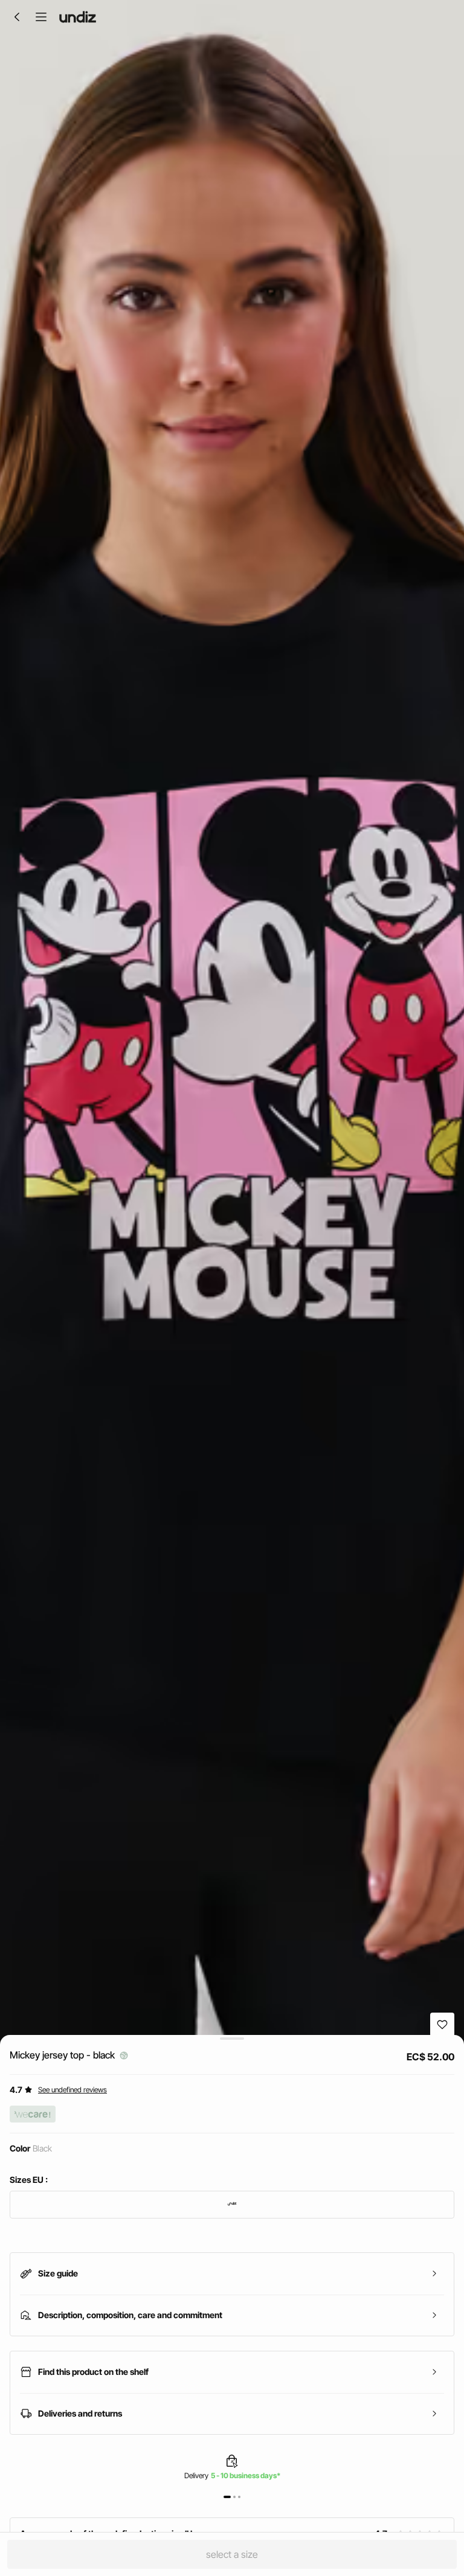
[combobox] (232, 2205)
